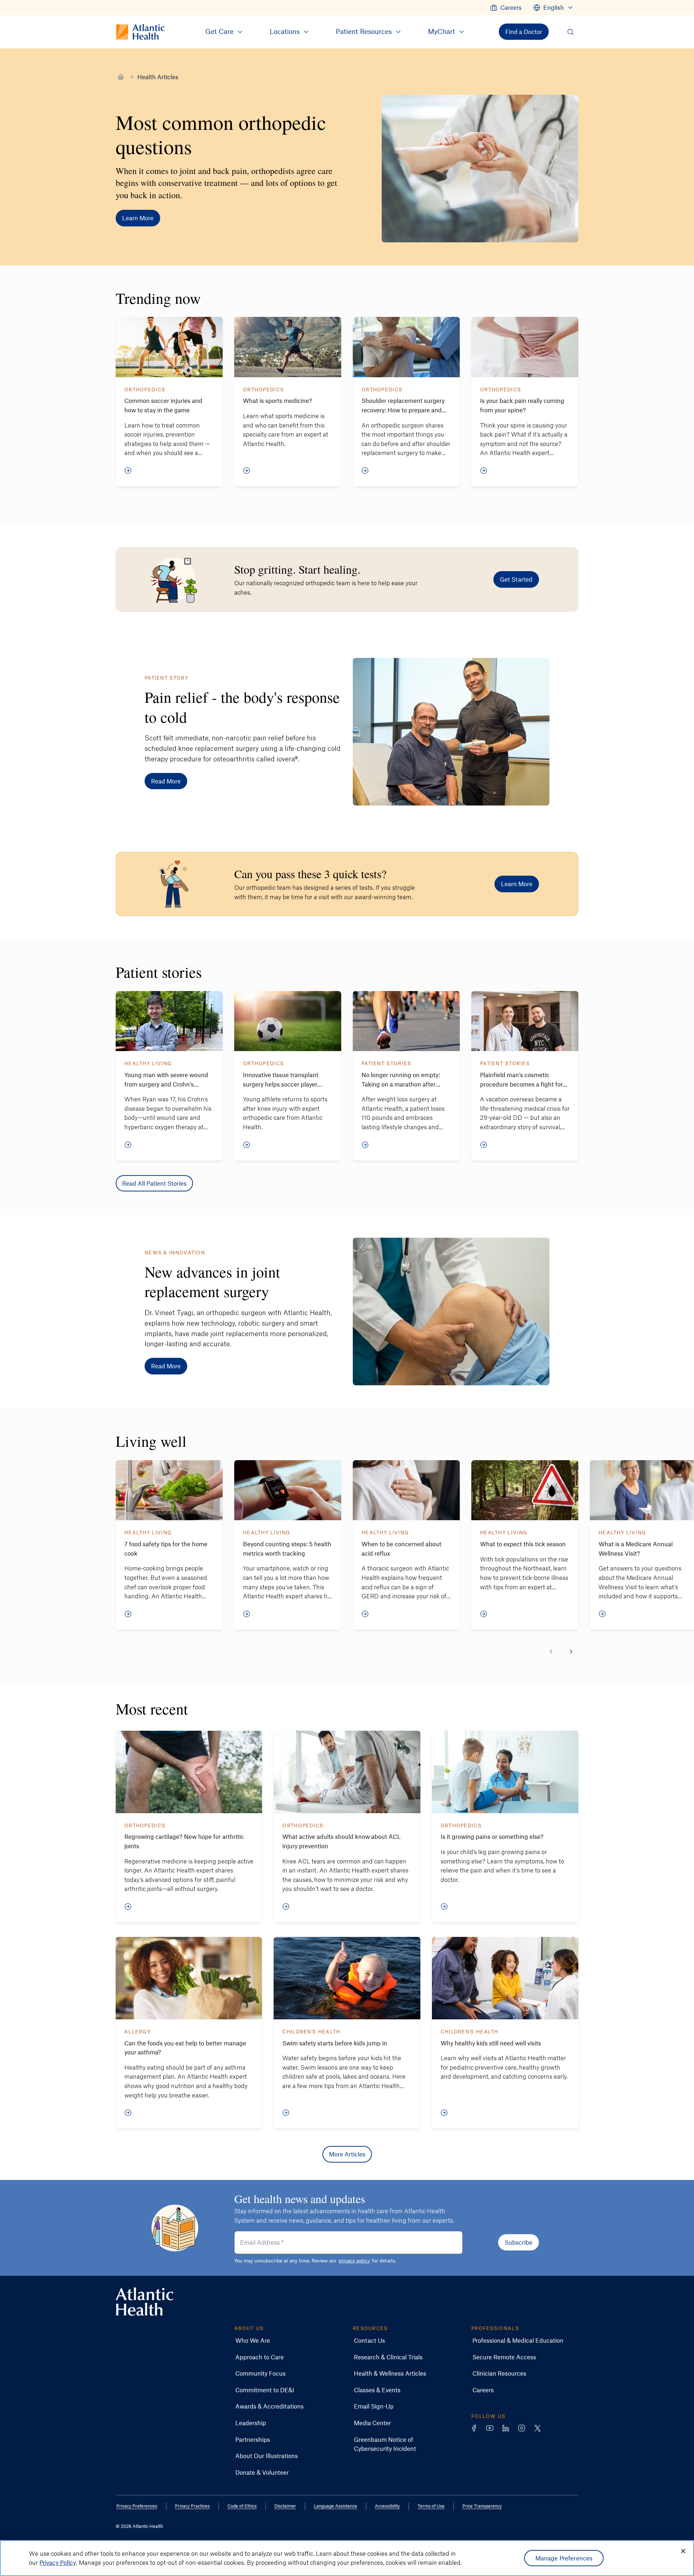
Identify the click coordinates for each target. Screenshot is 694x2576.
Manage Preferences (564, 2558)
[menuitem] (506, 8)
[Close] (683, 2551)
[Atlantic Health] (121, 77)
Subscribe (519, 2242)
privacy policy (354, 2260)
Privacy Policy (58, 2562)
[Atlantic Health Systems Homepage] (145, 2302)
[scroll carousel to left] (551, 1652)
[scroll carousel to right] (571, 1652)
